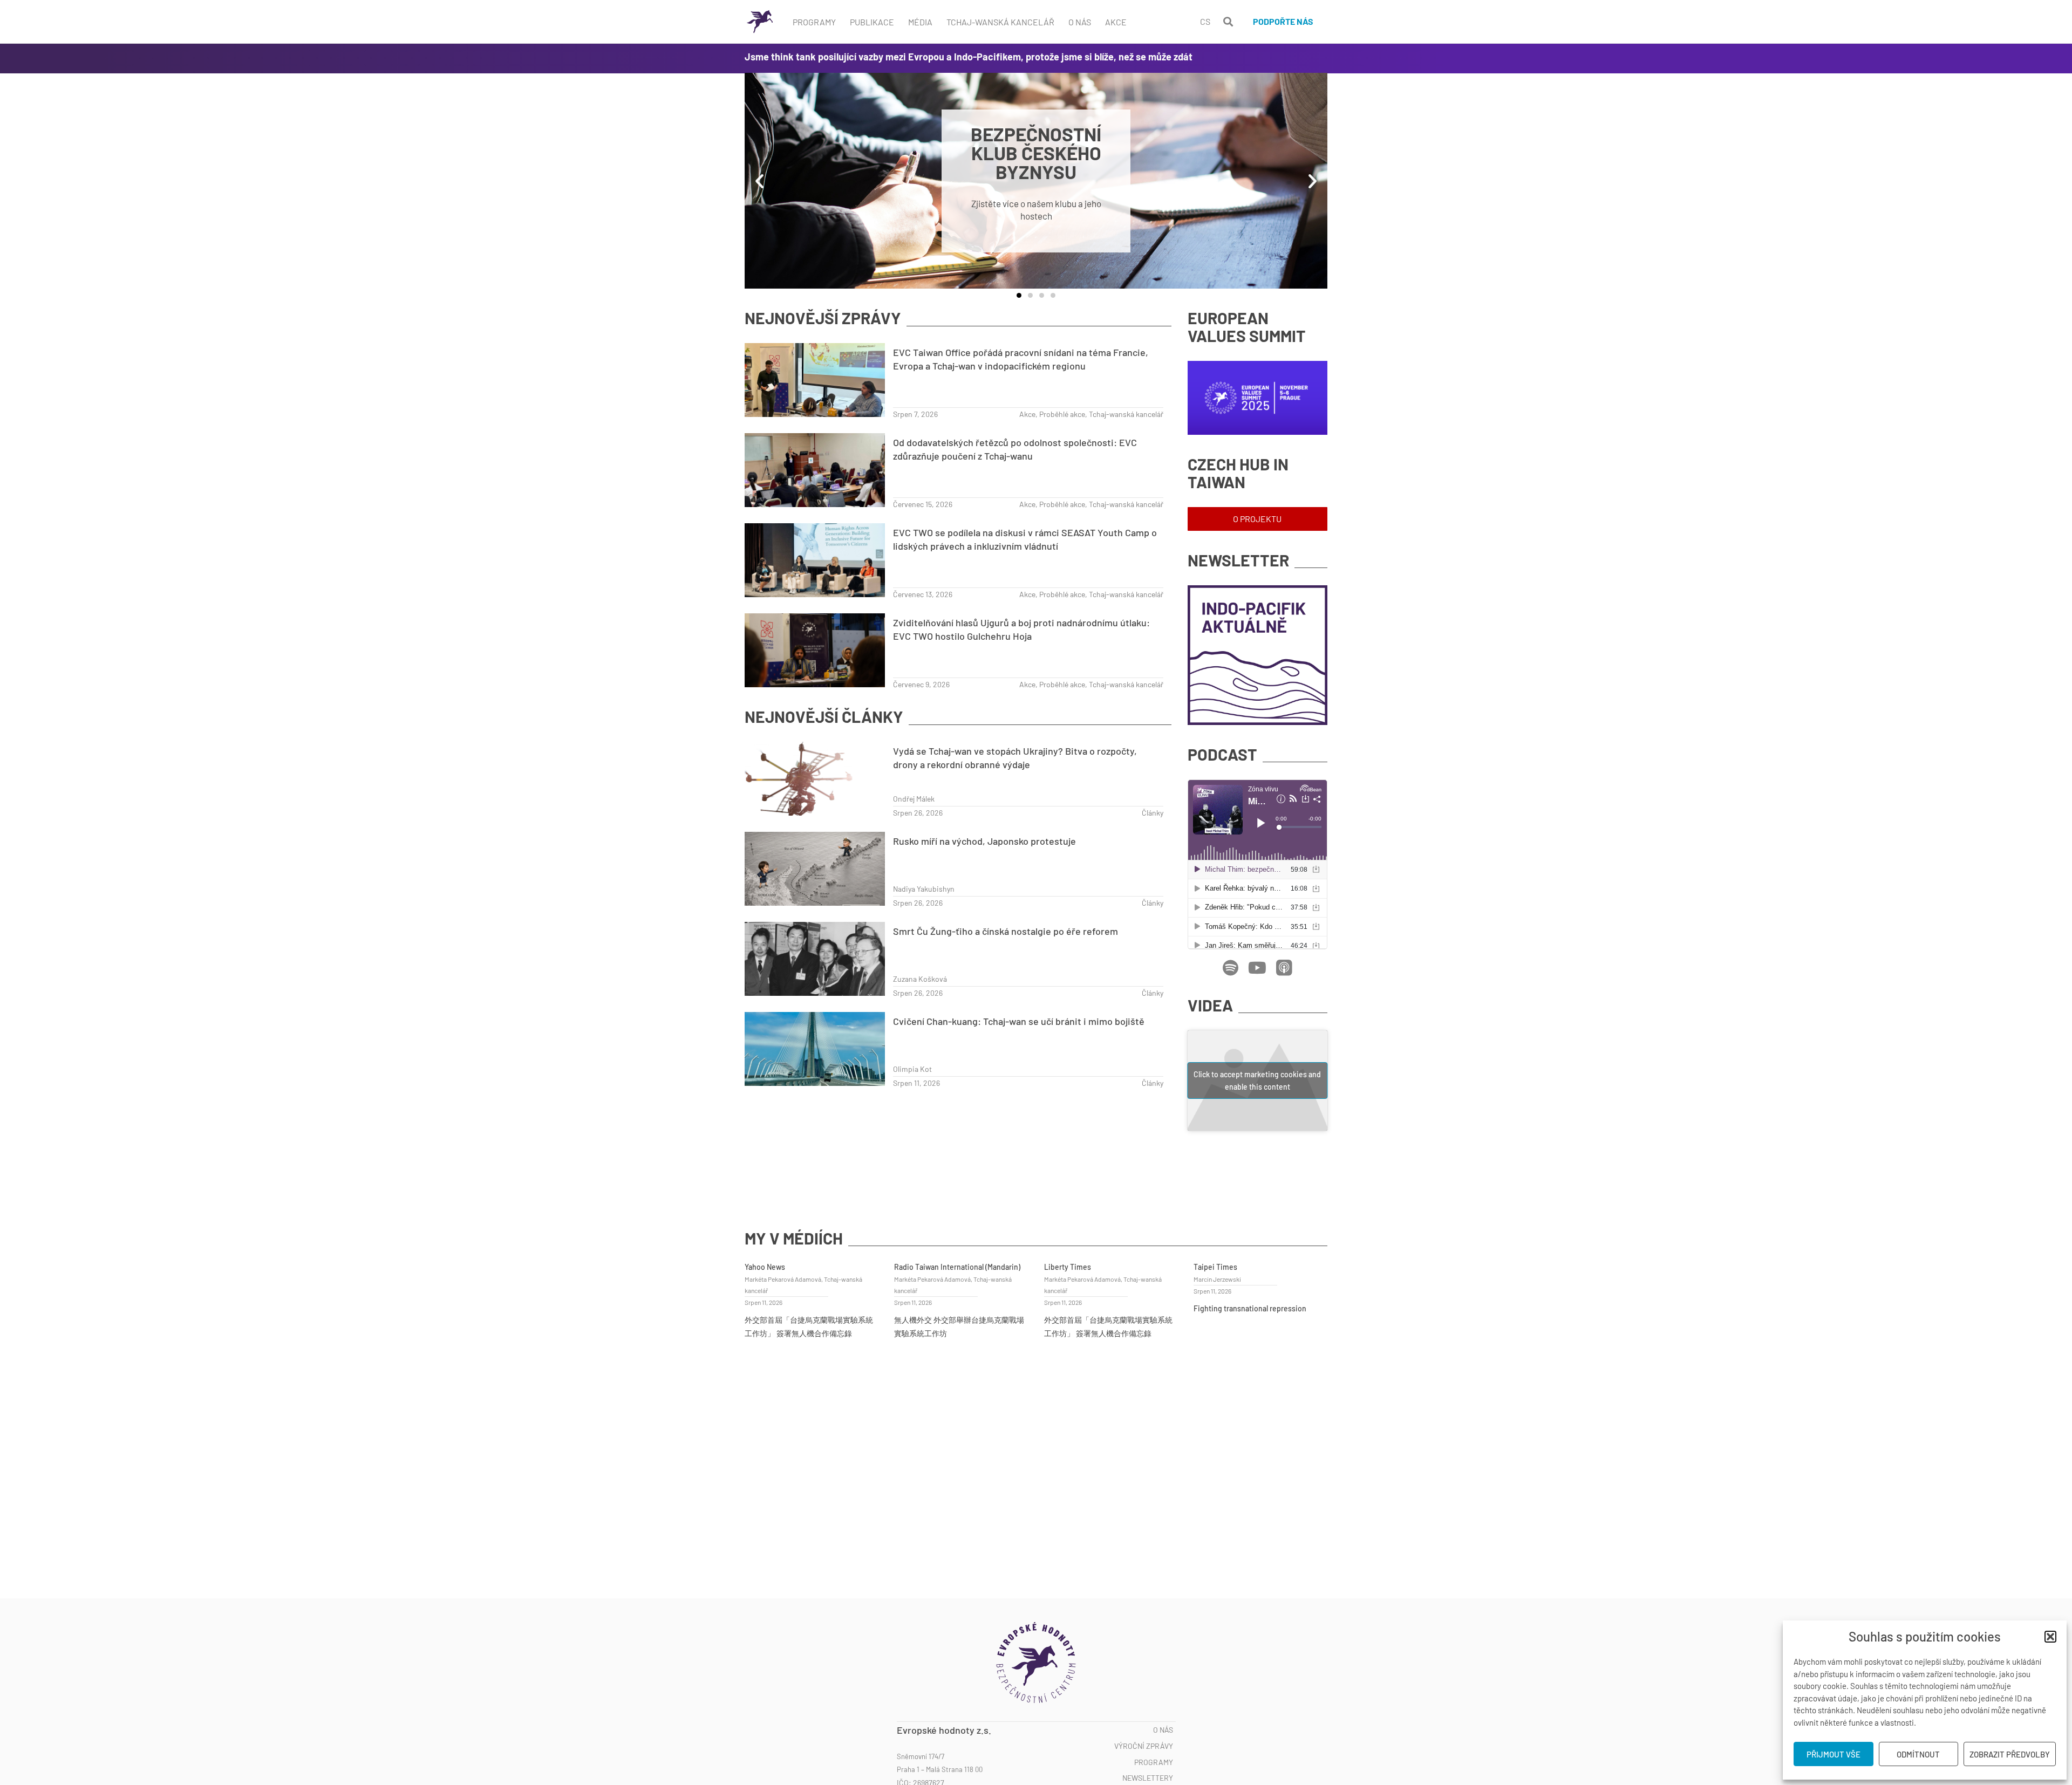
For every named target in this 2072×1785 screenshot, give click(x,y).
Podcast (1222, 754)
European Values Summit (1247, 327)
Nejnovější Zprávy (823, 318)
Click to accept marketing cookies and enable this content (1257, 1080)
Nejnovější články (824, 717)
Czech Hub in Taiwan (1238, 473)
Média (920, 22)
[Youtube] (1257, 968)
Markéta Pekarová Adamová (783, 1279)
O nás (1163, 1730)
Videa (1210, 1005)
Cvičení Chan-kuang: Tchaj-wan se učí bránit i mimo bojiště (1019, 1021)
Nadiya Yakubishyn (924, 889)
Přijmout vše (1834, 1754)
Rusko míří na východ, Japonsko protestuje (984, 841)
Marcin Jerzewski (1217, 1279)
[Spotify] (1230, 968)
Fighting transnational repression (1250, 1308)
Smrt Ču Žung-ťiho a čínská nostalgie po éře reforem (1006, 931)
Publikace (872, 22)
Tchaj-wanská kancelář (1000, 22)
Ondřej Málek (914, 799)
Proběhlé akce (1062, 414)
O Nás (1080, 22)
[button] (2050, 1637)
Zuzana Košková (920, 979)
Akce (1116, 22)
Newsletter (1238, 560)
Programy (814, 22)
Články (1153, 813)
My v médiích (794, 1238)
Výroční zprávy (1144, 1746)
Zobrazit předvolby (2010, 1754)
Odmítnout (1918, 1754)
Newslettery (1148, 1778)
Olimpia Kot (912, 1069)
